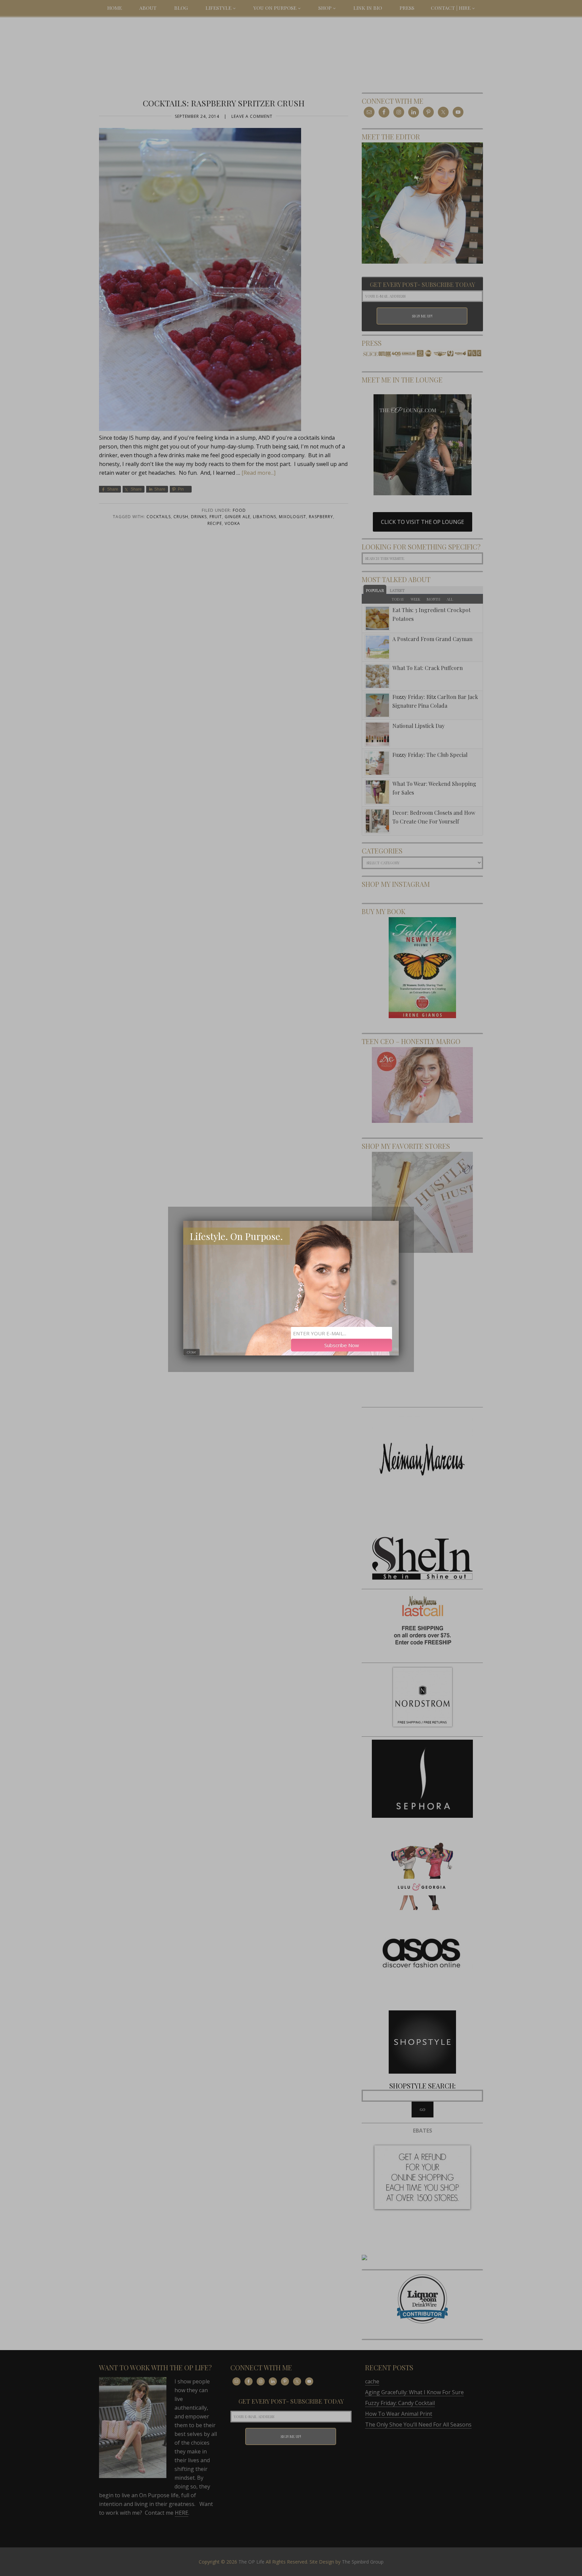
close (191, 1352)
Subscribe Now (342, 1345)
